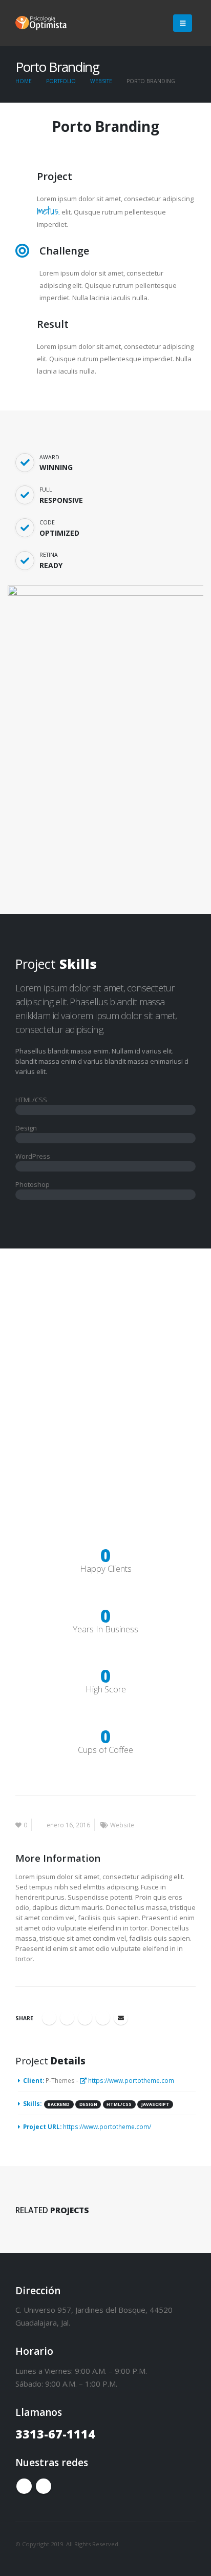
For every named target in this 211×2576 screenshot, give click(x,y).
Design (88, 2104)
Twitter (67, 2018)
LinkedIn (85, 2018)
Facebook (49, 2018)
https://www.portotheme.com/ (107, 2126)
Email (121, 2018)
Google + (103, 2018)
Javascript (155, 2104)
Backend (59, 2104)
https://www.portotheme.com (130, 2080)
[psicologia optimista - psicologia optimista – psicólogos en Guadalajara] (41, 23)
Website (122, 1825)
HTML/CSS (119, 2104)
